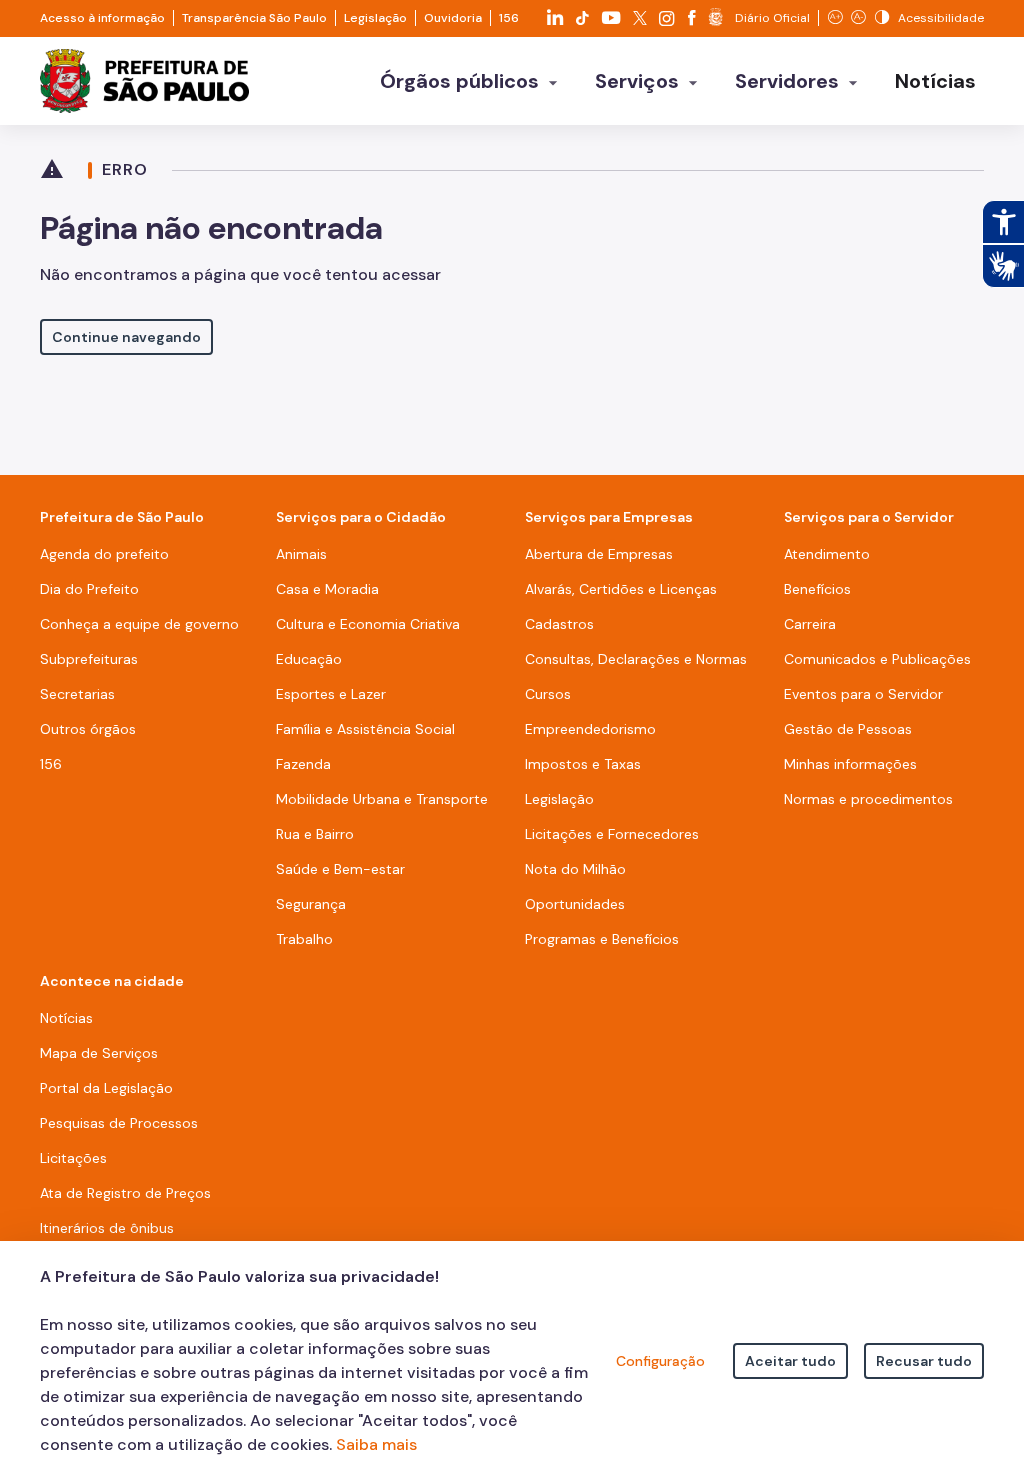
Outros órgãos (88, 729)
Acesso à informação (102, 18)
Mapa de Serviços (99, 1053)
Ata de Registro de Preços (125, 1193)
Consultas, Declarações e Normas (636, 659)
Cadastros (559, 624)
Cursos (548, 694)
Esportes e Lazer (331, 694)
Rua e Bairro (315, 834)
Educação (309, 659)
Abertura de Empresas (599, 554)
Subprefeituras (89, 659)
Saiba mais (376, 1444)
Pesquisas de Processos (119, 1123)
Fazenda (303, 764)
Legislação (375, 18)
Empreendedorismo (590, 729)
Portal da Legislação (106, 1088)
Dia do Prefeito (89, 589)
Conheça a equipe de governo (139, 624)
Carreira (810, 624)
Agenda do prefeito (104, 554)
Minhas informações (850, 764)
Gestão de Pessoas (848, 729)
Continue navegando (126, 337)
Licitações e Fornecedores (612, 834)
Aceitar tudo (790, 1361)
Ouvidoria (453, 18)
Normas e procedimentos (868, 799)
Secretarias (77, 694)
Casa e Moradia (327, 589)
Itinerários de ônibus (107, 1228)
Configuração (660, 1361)
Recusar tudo (924, 1361)
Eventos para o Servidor (863, 694)
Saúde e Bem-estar (340, 869)
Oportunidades (575, 904)
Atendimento (827, 554)
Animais (301, 554)
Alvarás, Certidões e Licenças (621, 589)
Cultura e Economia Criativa (368, 624)
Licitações (73, 1158)
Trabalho (304, 939)
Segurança (311, 904)
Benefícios (817, 589)
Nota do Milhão (575, 869)
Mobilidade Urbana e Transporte (382, 799)
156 (509, 18)
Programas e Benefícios (602, 939)
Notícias (66, 1018)
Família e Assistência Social (365, 729)
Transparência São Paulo (254, 18)
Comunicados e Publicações (877, 659)
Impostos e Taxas (583, 764)
